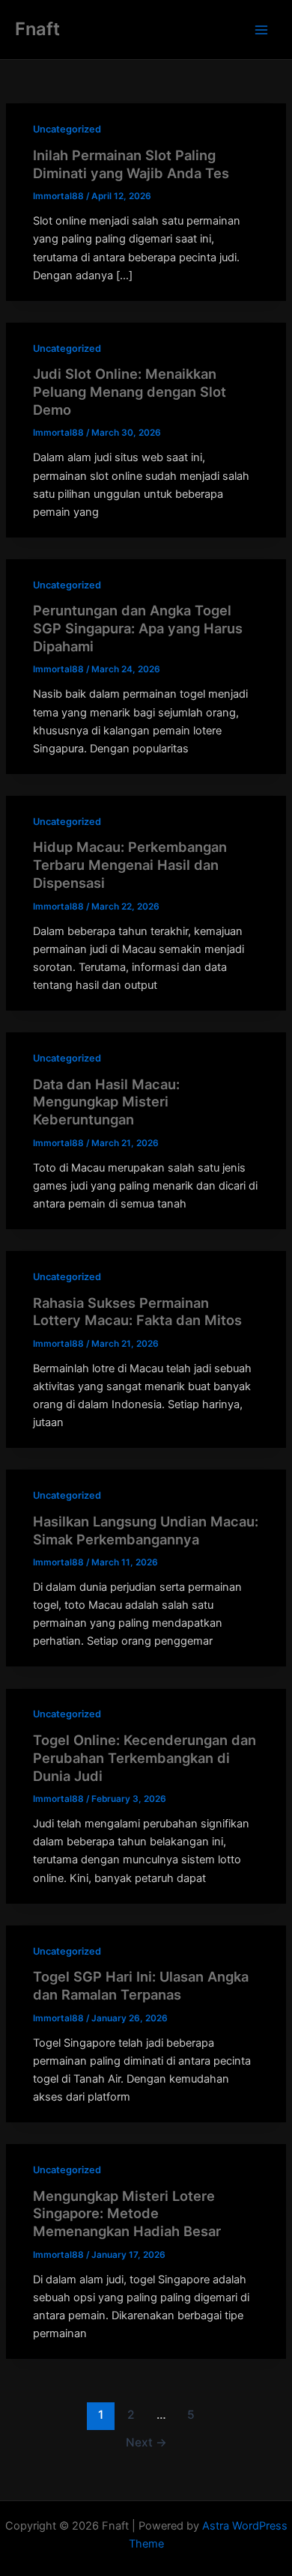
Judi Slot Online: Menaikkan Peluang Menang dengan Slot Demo (130, 391)
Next (146, 2442)
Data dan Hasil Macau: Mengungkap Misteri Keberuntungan (106, 1102)
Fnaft (37, 29)
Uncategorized (67, 129)
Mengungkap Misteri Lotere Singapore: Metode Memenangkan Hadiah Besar (127, 2213)
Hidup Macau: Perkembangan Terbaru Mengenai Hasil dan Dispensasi (130, 864)
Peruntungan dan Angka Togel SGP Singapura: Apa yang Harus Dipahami (138, 628)
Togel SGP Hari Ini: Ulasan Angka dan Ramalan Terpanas (141, 1985)
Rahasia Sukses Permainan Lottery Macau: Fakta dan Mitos (137, 1312)
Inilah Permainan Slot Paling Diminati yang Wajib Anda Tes (131, 164)
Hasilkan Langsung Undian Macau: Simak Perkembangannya (146, 1530)
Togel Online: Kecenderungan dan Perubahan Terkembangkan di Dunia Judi (145, 1757)
